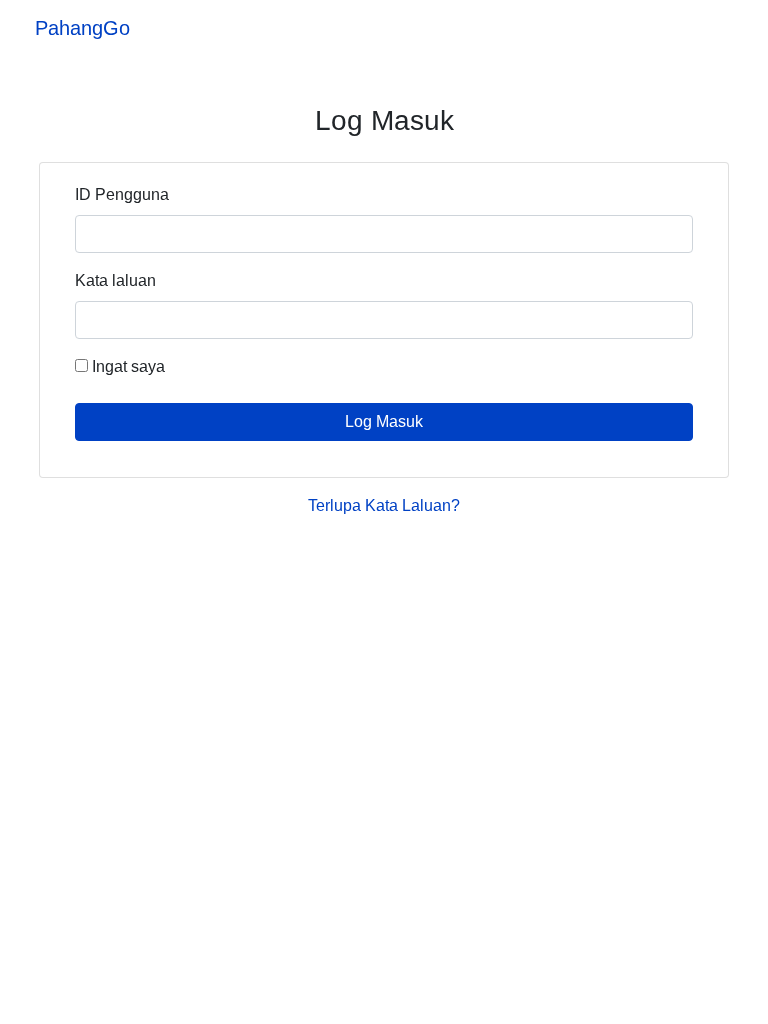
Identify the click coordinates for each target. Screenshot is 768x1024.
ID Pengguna (122, 194)
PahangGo (82, 28)
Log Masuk (384, 421)
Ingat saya (126, 366)
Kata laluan (115, 280)
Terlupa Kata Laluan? (384, 505)
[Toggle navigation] (716, 28)
